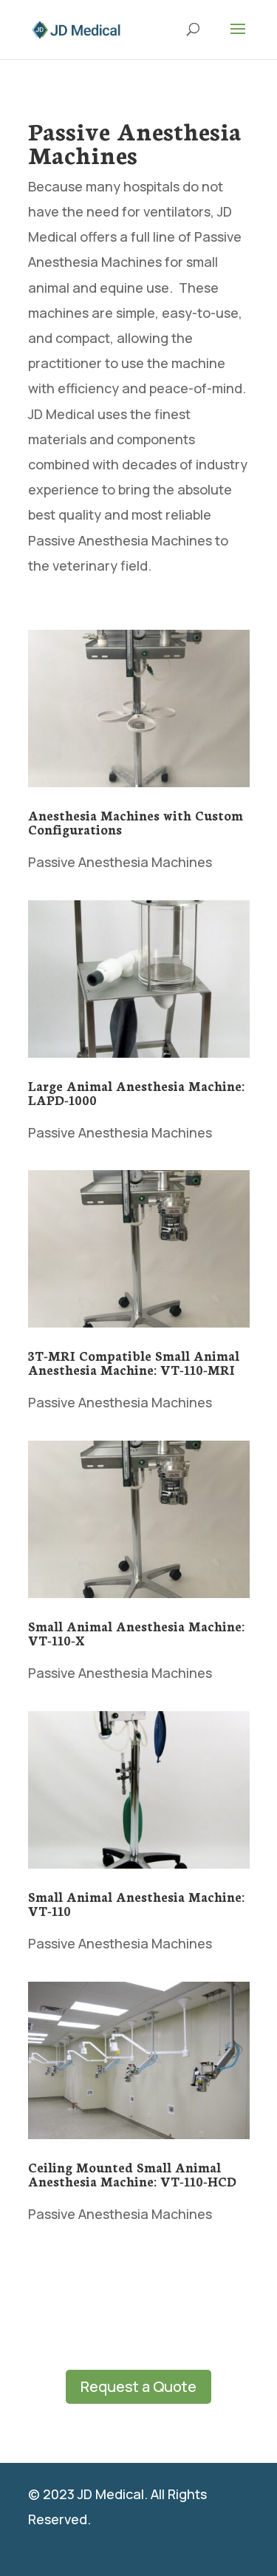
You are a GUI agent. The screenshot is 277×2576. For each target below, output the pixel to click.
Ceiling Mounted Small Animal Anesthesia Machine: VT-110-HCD (132, 2174)
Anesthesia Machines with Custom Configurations (136, 822)
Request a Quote (138, 2386)
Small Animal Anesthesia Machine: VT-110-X (136, 1632)
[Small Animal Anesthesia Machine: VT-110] (139, 1790)
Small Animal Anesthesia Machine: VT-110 (136, 1903)
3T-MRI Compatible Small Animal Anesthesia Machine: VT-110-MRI (134, 1362)
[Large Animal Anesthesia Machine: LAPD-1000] (139, 979)
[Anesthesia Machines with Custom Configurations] (139, 708)
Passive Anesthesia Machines (120, 862)
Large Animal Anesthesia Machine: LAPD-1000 (136, 1092)
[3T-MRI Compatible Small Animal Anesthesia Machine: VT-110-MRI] (139, 1249)
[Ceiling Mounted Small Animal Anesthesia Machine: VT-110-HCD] (139, 2060)
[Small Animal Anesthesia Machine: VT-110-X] (139, 1519)
